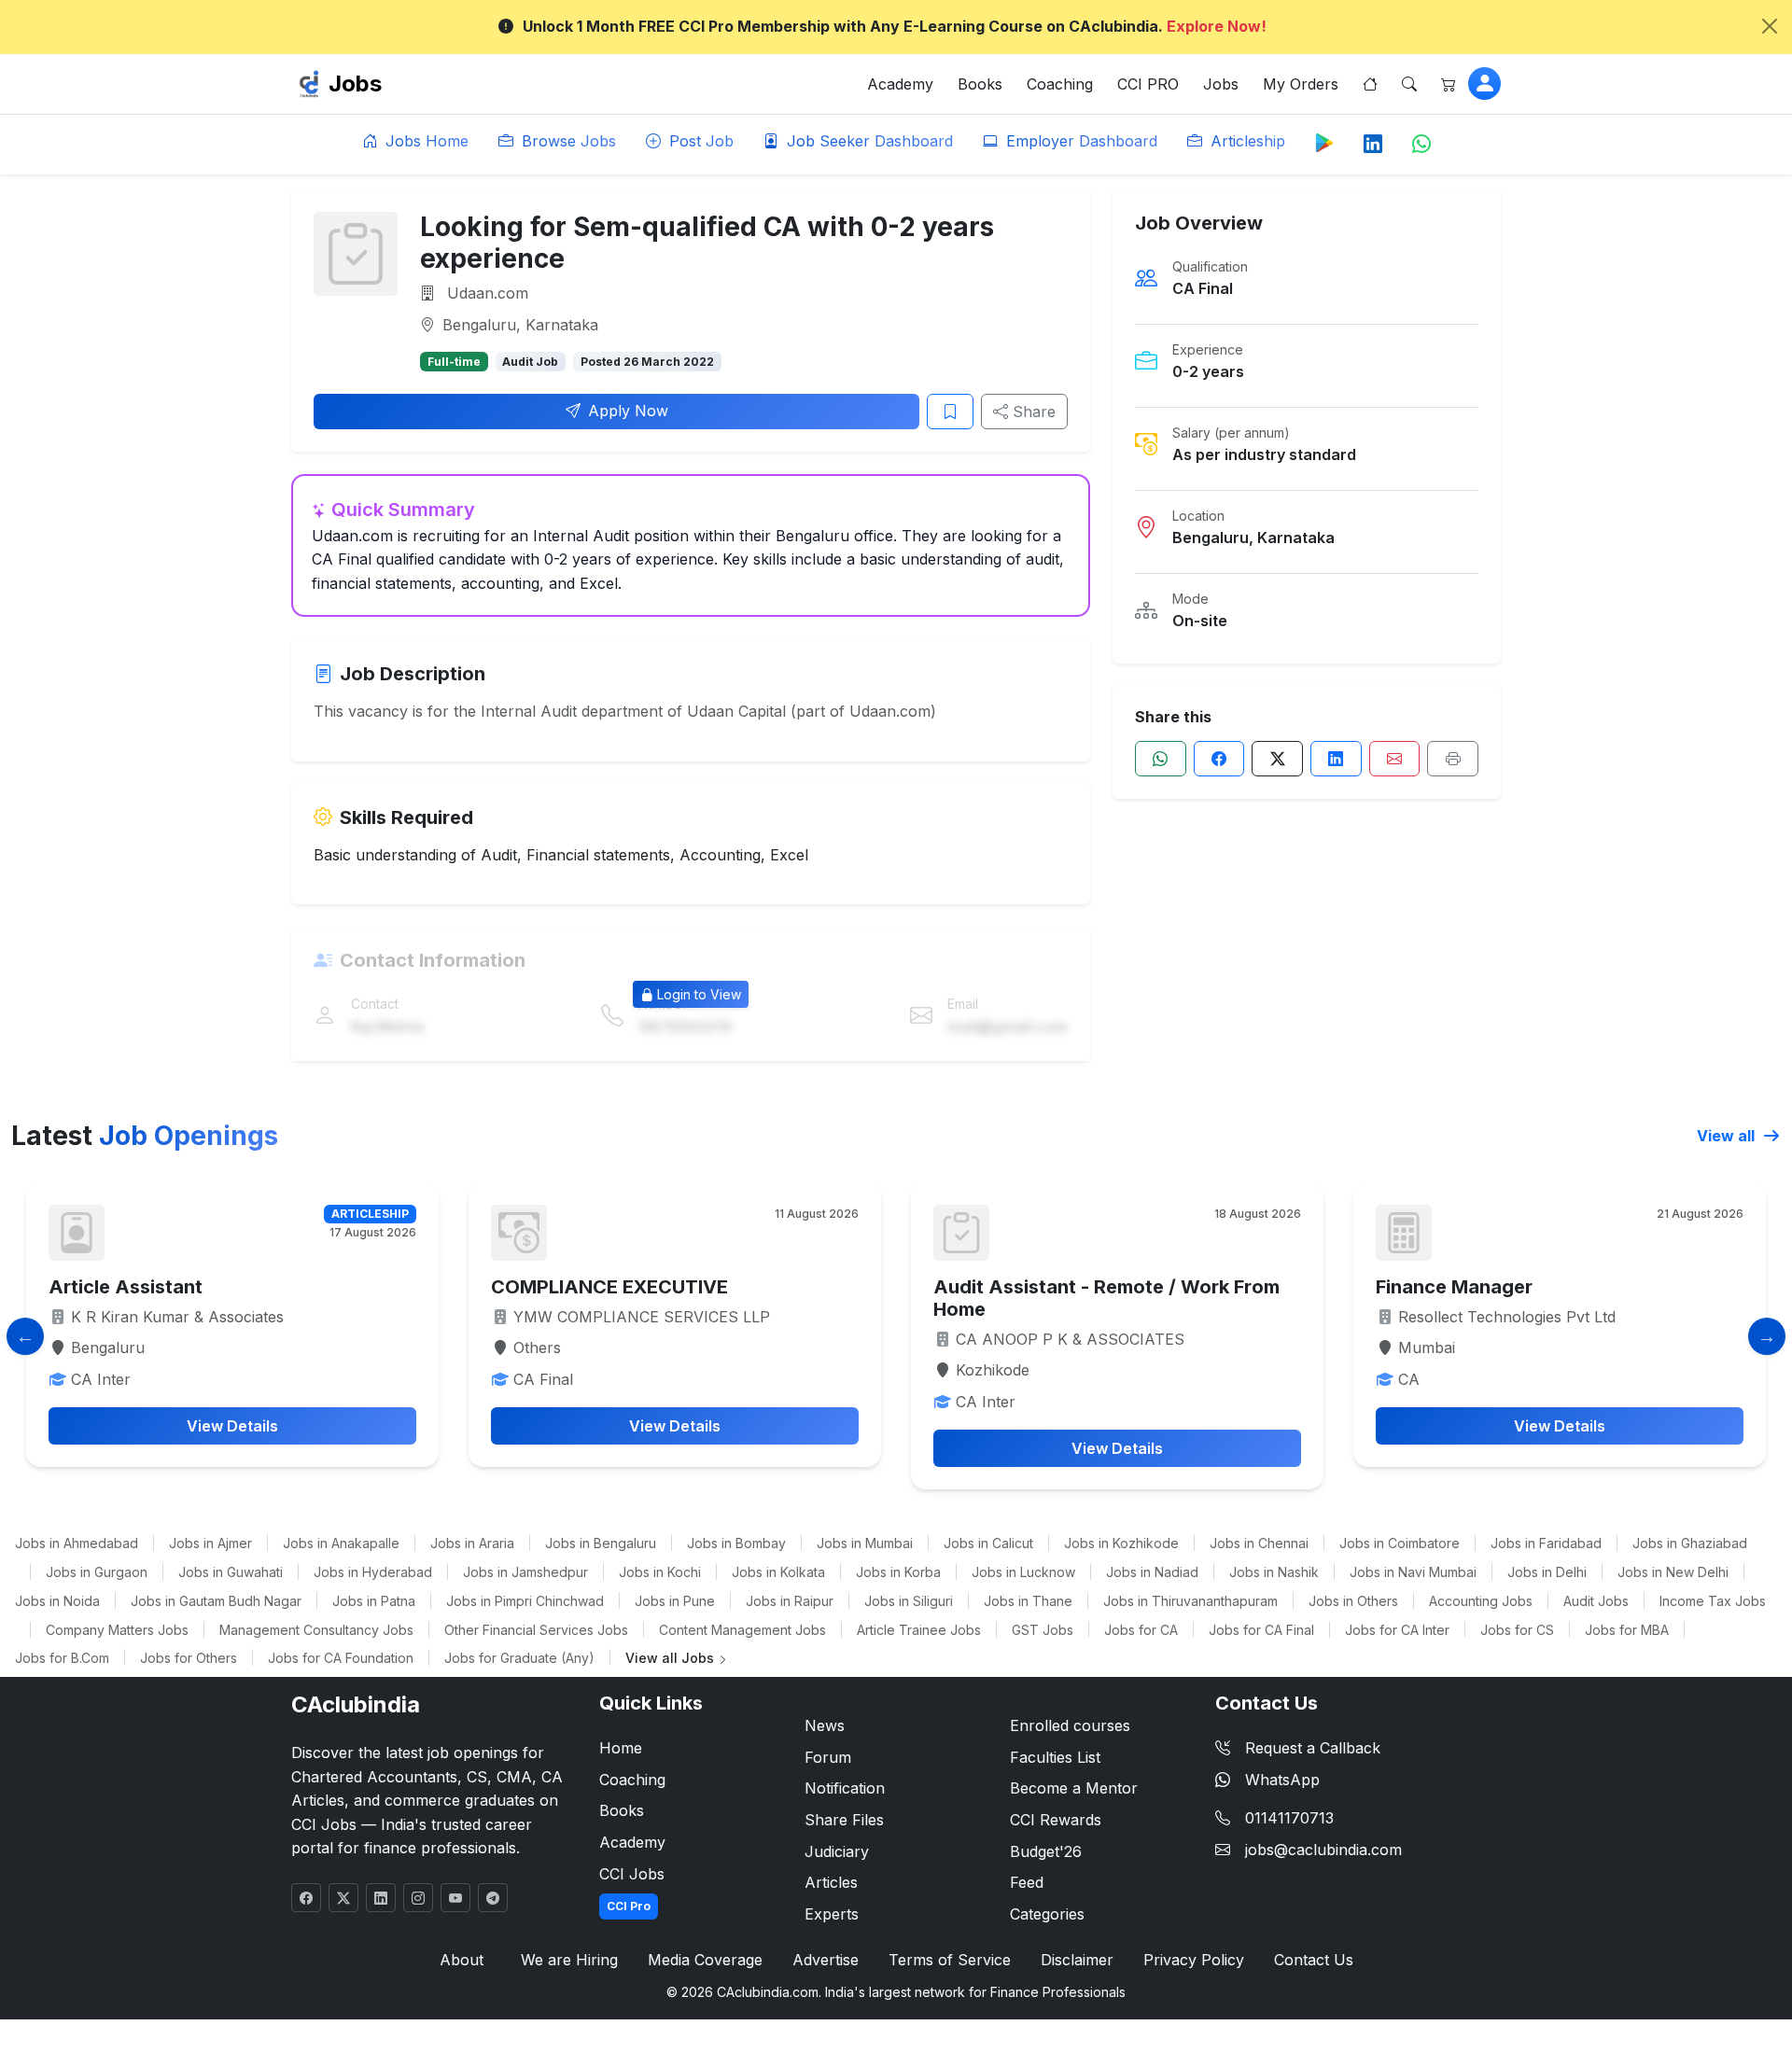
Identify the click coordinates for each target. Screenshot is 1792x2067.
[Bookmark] (950, 412)
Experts (832, 1914)
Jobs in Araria (472, 1543)
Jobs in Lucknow (1023, 1572)
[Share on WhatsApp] (1161, 759)
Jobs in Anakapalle (341, 1543)
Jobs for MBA (1627, 1630)
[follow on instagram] (418, 1898)
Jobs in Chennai (1259, 1543)
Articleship (1246, 141)
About (462, 1960)
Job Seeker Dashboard (868, 141)
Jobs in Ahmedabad (77, 1543)
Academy (900, 84)
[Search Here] (1409, 84)
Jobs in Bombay (736, 1543)
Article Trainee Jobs (919, 1630)
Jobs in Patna (374, 1601)
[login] (1484, 84)
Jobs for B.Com (62, 1658)
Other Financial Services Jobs (536, 1630)
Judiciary (837, 1851)
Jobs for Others (189, 1658)
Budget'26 (1046, 1851)
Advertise (826, 1960)
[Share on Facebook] (1219, 759)
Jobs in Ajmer (210, 1543)
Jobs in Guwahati (231, 1572)
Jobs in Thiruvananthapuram (1190, 1601)
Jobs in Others (1353, 1601)
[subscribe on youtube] (455, 1898)
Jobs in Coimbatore (1400, 1543)
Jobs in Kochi (660, 1572)
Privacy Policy (1194, 1960)
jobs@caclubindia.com (1323, 1850)
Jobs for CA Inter (1397, 1630)
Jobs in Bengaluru (601, 1543)
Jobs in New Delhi (1673, 1572)
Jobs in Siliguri (909, 1601)
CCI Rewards (1056, 1820)
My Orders (1301, 84)
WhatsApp (1282, 1780)
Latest (145, 1136)
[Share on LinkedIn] (1336, 759)
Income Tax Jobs (1713, 1601)
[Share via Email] (1395, 759)
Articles (831, 1882)
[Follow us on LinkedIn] (1373, 145)
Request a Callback (1313, 1748)
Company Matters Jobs (117, 1630)
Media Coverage (705, 1960)
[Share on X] (1277, 759)
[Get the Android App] (1324, 142)
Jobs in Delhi (1547, 1572)
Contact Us (1314, 1960)
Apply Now (628, 411)
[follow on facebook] (306, 1898)
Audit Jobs (1596, 1601)
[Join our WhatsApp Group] (1421, 145)
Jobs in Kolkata (778, 1572)
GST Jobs (1043, 1630)
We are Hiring (569, 1960)
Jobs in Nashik (1274, 1572)
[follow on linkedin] (381, 1898)
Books (980, 84)
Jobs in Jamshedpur (525, 1572)
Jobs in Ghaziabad (1690, 1543)
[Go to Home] (1370, 84)
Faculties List (1055, 1757)
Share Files (844, 1820)
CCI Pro (629, 1906)
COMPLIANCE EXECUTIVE (609, 1287)
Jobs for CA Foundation (341, 1658)
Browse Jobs (567, 141)
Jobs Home (425, 141)
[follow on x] (343, 1898)
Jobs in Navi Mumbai (1413, 1572)
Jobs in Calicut (988, 1543)
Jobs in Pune (675, 1601)
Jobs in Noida (57, 1601)
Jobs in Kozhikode (1121, 1543)
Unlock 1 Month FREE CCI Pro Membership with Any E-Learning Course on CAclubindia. (895, 26)
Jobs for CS (1517, 1630)
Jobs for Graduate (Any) (519, 1658)
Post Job (699, 141)
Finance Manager (1454, 1287)
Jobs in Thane (1028, 1601)
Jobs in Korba (898, 1572)
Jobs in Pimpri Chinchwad (525, 1601)
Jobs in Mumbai (865, 1543)
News (825, 1725)
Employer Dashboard (1079, 141)
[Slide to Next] (1767, 1336)
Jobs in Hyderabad (373, 1572)
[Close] (1770, 26)
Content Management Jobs (742, 1630)
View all (1728, 1136)
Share (1032, 412)
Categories (1047, 1914)
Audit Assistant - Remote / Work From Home (1106, 1298)
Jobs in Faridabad (1546, 1543)
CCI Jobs (632, 1874)
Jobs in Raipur (790, 1601)
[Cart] (1449, 84)
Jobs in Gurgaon (97, 1572)
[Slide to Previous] (25, 1336)
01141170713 (1289, 1818)
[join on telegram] (493, 1898)
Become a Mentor (1074, 1788)
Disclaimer (1077, 1960)
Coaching (1060, 84)
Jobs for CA (1141, 1630)
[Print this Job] (1453, 759)
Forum (828, 1757)
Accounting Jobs (1481, 1601)
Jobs (355, 84)
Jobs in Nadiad (1152, 1572)
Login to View (699, 994)
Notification (845, 1788)
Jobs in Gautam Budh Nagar (216, 1601)
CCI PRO (1148, 84)
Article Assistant (126, 1287)
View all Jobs (672, 1658)
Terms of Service (950, 1960)
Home (621, 1748)
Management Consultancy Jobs (316, 1630)
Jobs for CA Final (1261, 1630)
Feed (1027, 1882)
